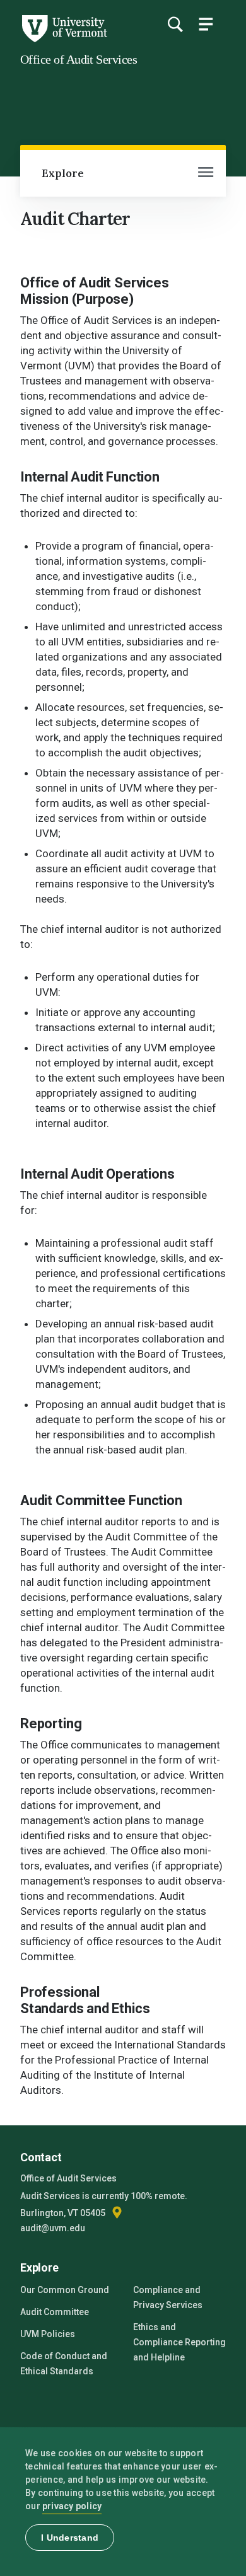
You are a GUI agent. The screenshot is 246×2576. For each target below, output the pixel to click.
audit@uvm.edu (53, 2228)
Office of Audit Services (79, 59)
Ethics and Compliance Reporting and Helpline (179, 2342)
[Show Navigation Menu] (206, 24)
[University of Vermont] (64, 39)
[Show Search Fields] (175, 24)
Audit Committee (55, 2312)
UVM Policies (48, 2334)
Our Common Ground (65, 2290)
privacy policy (72, 2506)
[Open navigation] (206, 173)
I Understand (70, 2538)
